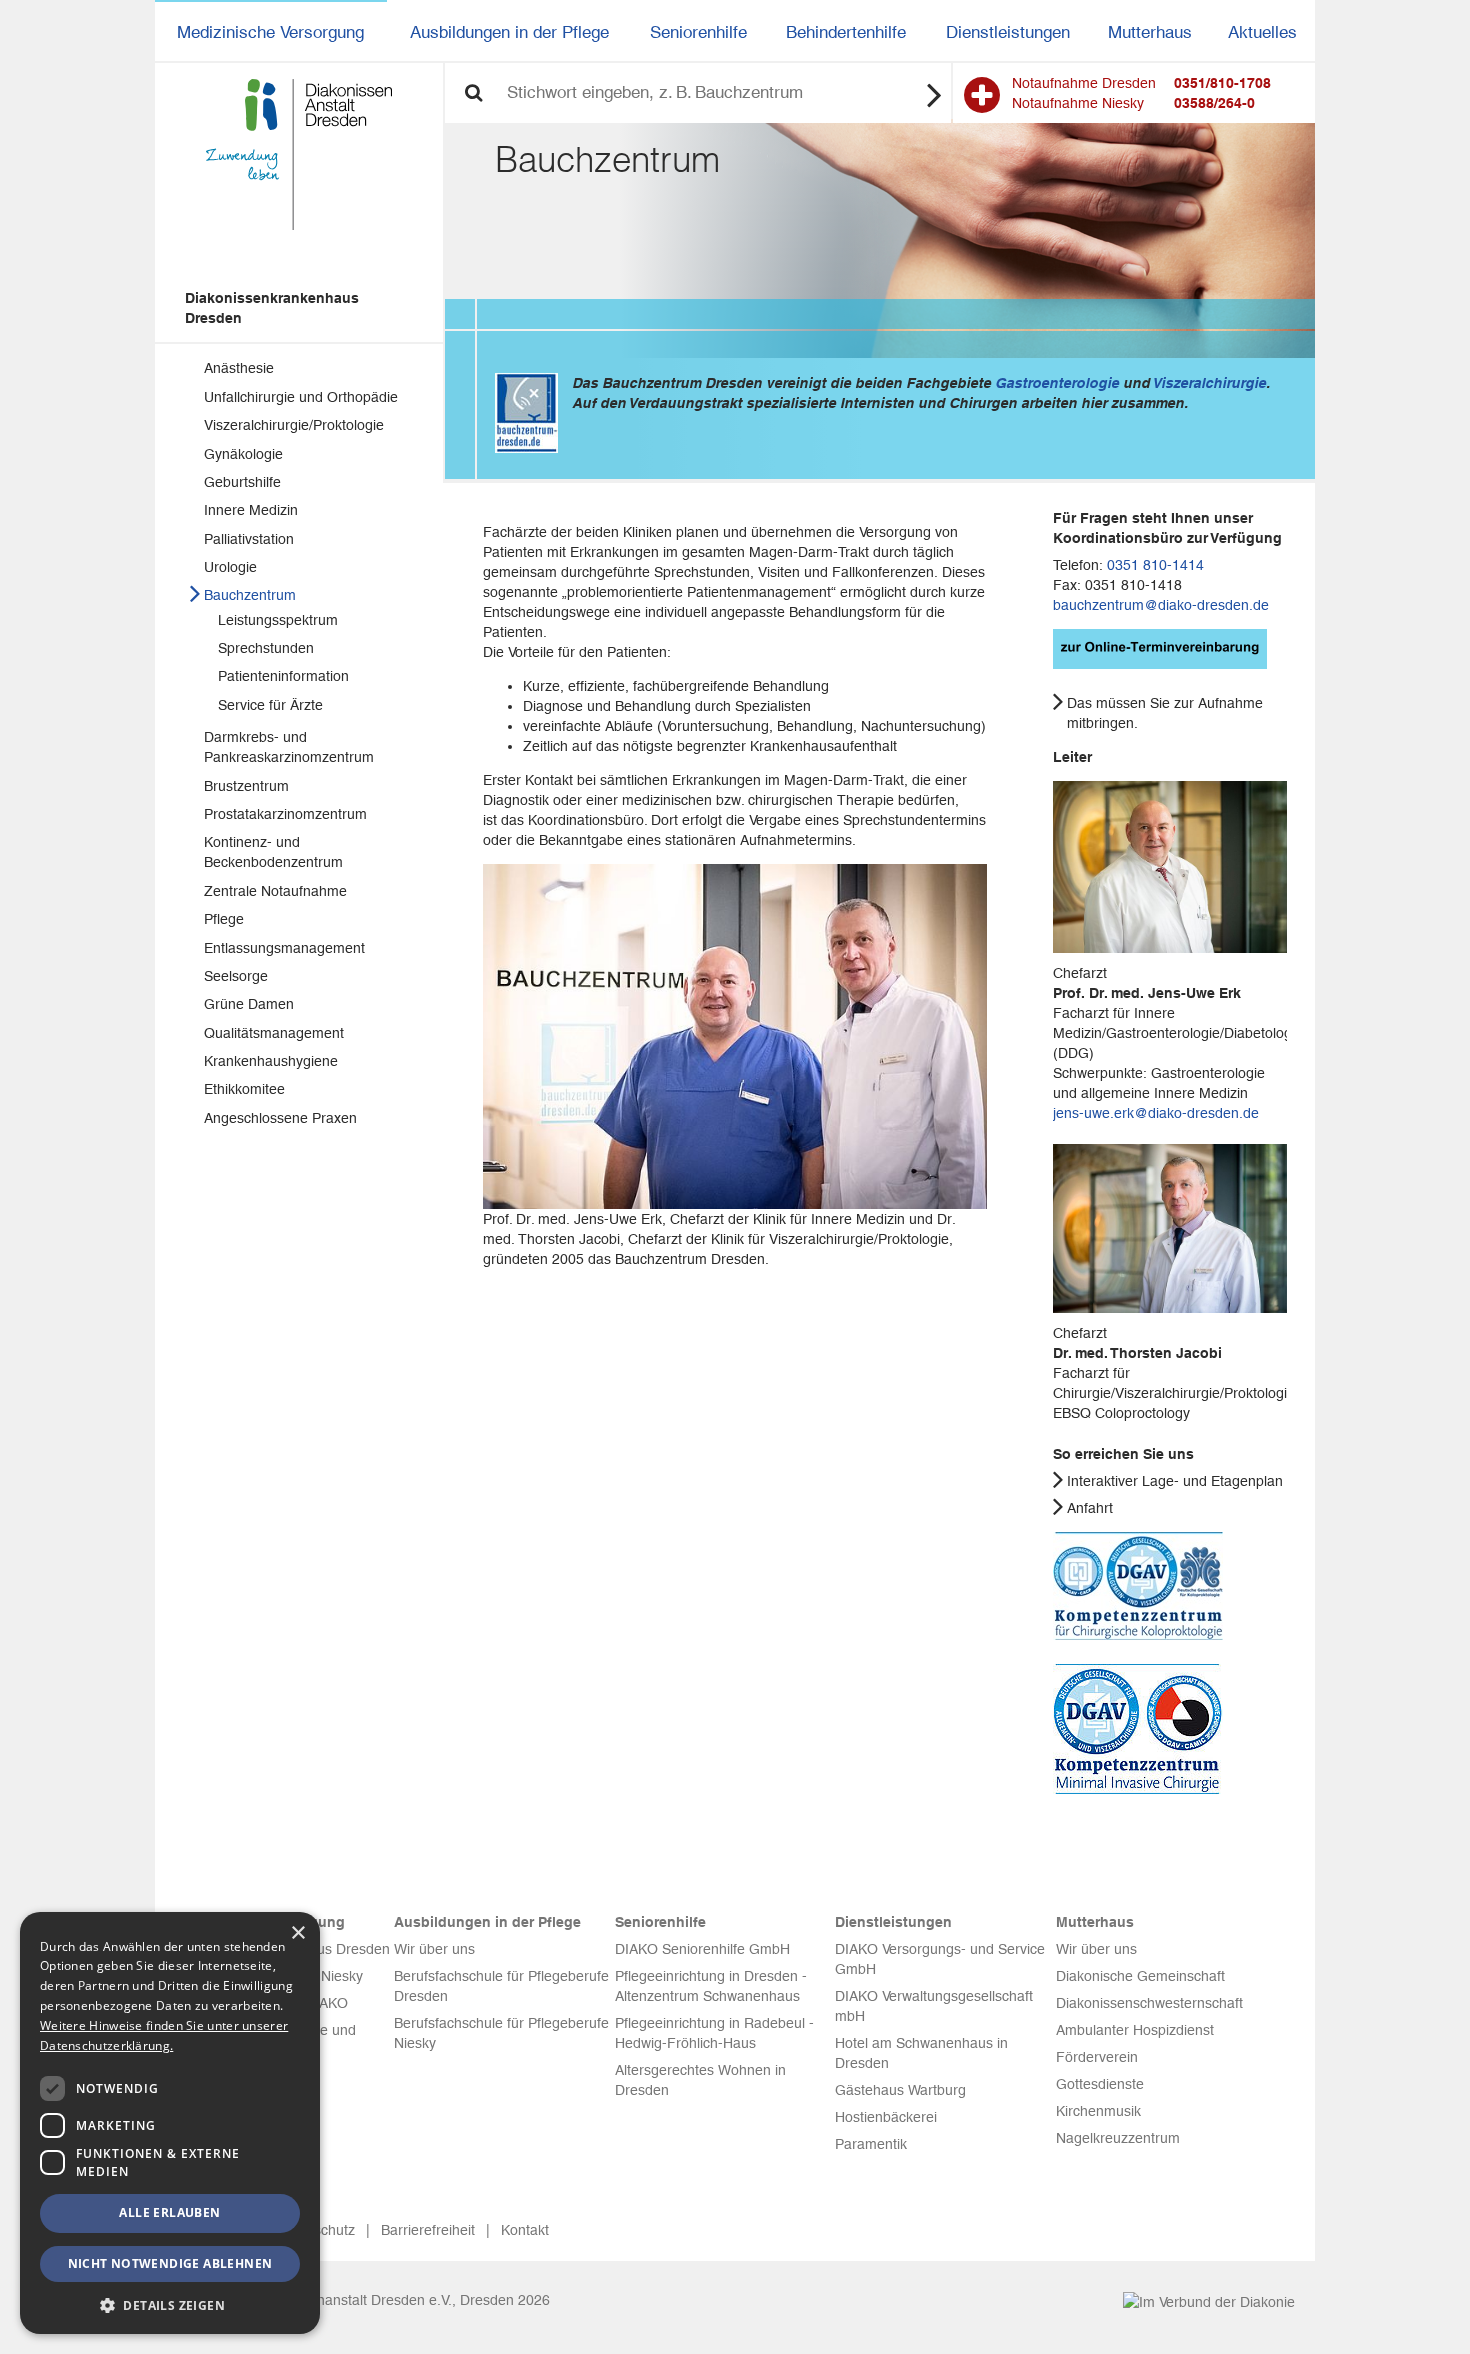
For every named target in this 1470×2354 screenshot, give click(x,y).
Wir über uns (434, 1949)
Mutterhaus (1150, 32)
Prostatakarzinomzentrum (285, 814)
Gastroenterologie (1057, 383)
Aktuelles (1262, 32)
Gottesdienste (1100, 2084)
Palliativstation (249, 539)
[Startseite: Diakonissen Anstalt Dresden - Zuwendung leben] (299, 154)
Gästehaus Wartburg (900, 2090)
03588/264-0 (1214, 103)
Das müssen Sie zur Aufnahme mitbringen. (1165, 713)
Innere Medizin (251, 510)
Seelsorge (236, 976)
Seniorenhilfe (698, 32)
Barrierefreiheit (428, 2230)
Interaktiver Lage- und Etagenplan (1175, 1481)
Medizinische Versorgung (270, 32)
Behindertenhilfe (846, 32)
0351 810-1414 (1155, 565)
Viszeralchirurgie (1209, 383)
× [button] (297, 1933)
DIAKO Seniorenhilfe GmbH (702, 1949)
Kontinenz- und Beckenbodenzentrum (273, 852)
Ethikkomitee (244, 1089)
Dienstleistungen (1008, 32)
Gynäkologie (243, 454)
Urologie (230, 567)
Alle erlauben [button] (169, 2212)
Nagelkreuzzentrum (1118, 2138)
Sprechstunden (266, 648)
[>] (934, 94)
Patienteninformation (283, 676)
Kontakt (525, 2230)
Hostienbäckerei (886, 2117)
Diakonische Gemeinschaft (1140, 1976)
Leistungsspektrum (278, 620)
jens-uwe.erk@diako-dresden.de (1156, 1113)
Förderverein (1097, 2057)
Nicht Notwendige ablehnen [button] (170, 2263)
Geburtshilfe (242, 482)
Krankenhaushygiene (271, 1061)
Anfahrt (1090, 1508)
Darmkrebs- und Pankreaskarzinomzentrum (289, 747)
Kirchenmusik (1098, 2111)
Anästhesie (239, 368)
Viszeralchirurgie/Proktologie (294, 425)
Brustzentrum (246, 786)
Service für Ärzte (270, 705)
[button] (170, 2304)
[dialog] (170, 2123)
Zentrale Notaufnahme (275, 891)
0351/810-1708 (1222, 83)
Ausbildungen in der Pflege (509, 32)
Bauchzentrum (250, 595)
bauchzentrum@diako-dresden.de (1161, 605)
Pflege (224, 919)
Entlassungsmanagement (284, 948)
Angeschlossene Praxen (280, 1118)
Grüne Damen (249, 1004)
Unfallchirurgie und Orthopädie (301, 397)
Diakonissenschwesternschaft (1149, 2003)
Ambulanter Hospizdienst (1135, 2030)
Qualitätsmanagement (274, 1033)
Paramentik (871, 2144)
